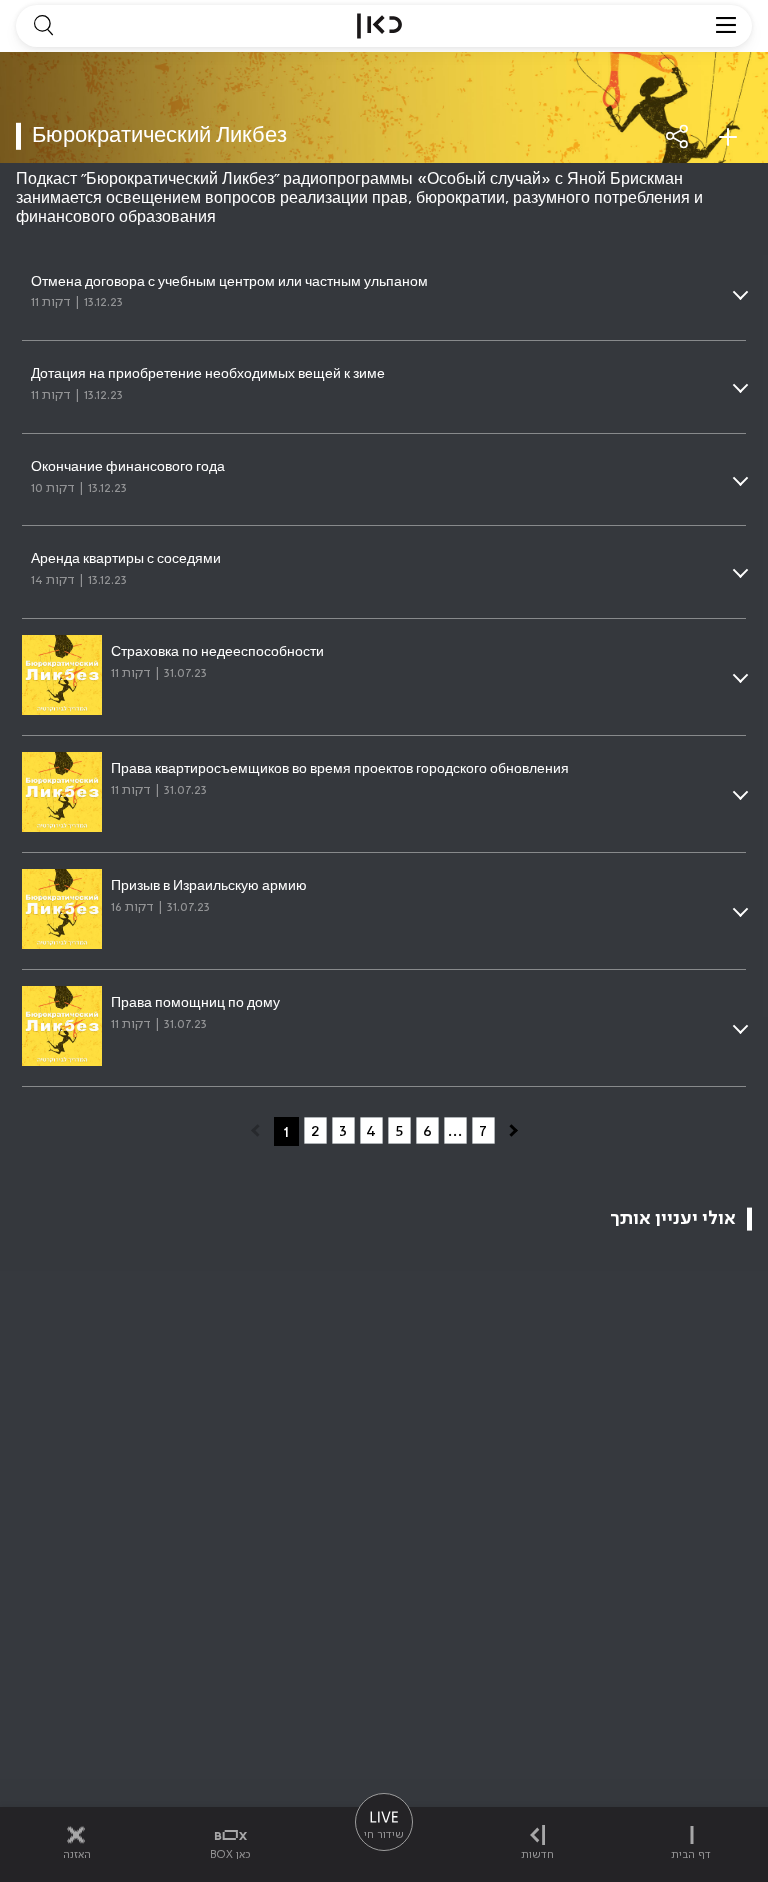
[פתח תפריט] (726, 26)
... (455, 1131)
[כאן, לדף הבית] (379, 26)
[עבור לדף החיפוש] (43, 26)
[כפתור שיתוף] (678, 136)
